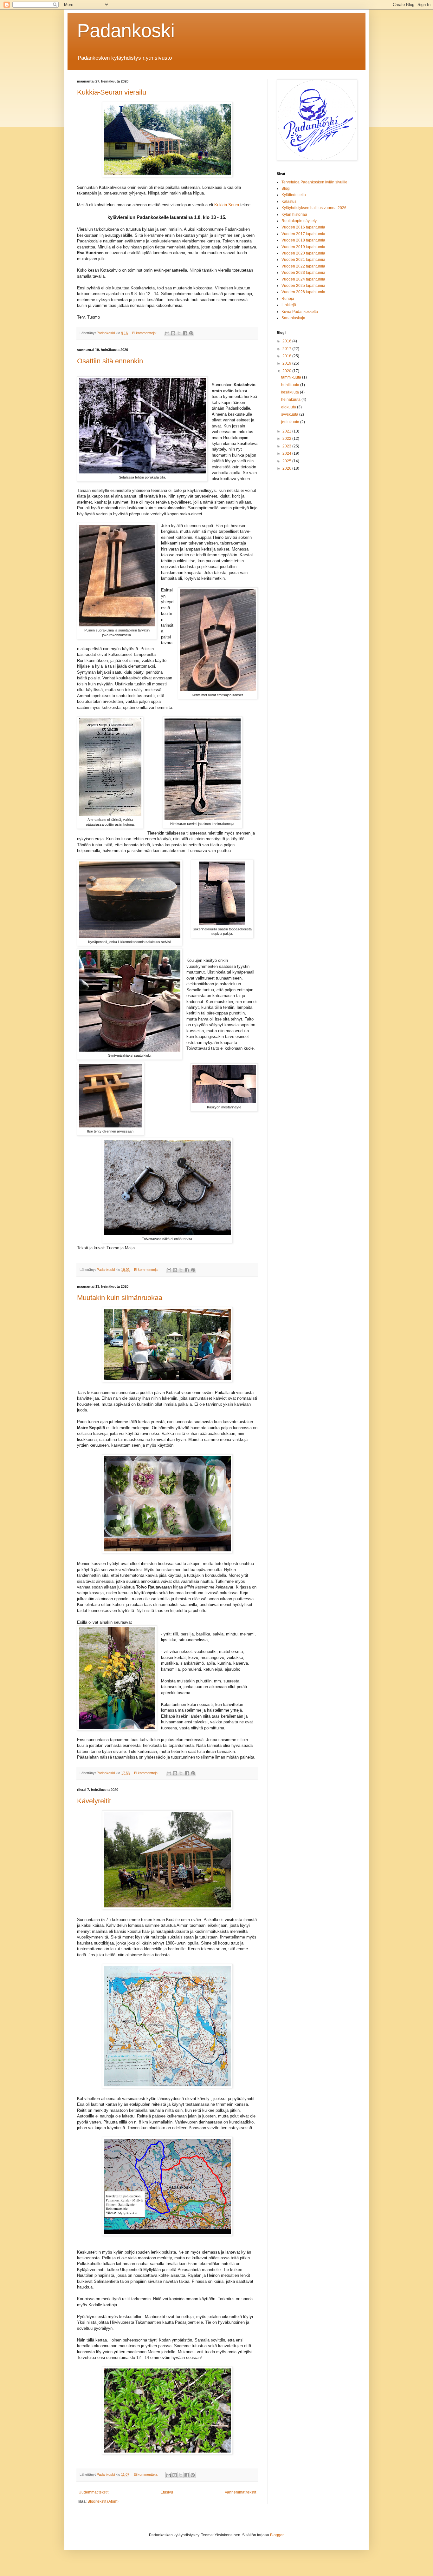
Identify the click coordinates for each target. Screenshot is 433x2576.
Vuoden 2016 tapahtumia (303, 227)
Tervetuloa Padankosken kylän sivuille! (315, 182)
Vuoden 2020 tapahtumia (303, 253)
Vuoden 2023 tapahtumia (303, 273)
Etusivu (167, 2492)
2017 (287, 349)
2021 (287, 431)
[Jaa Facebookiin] (185, 333)
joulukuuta (291, 422)
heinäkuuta (291, 400)
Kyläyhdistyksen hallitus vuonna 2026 (314, 208)
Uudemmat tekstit (94, 2492)
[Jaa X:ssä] (179, 333)
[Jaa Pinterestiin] (191, 333)
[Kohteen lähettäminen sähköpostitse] (167, 333)
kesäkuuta (291, 392)
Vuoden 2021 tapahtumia (303, 260)
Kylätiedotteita (294, 195)
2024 (287, 453)
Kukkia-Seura (227, 205)
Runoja (288, 299)
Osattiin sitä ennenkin (110, 361)
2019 (287, 363)
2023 (287, 446)
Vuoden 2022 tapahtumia (303, 266)
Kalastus (289, 201)
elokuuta (289, 407)
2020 (287, 371)
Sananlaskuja (293, 318)
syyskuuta (290, 414)
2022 (287, 439)
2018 (287, 356)
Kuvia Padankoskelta (300, 312)
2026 (287, 468)
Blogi (286, 188)
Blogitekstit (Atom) (103, 2501)
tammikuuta (292, 377)
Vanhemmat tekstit (240, 2492)
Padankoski (126, 31)
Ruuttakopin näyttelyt (300, 221)
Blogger (277, 2535)
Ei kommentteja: (145, 333)
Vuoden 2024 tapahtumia (303, 279)
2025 (287, 461)
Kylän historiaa (294, 215)
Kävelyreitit (94, 1801)
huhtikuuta (291, 385)
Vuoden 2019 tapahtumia (303, 247)
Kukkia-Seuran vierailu (112, 92)
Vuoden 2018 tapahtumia (303, 240)
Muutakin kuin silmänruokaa (120, 1298)
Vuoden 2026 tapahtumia (303, 292)
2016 (287, 341)
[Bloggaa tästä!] (173, 333)
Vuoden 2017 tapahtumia (303, 234)
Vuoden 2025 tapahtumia (303, 286)
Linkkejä (289, 305)
